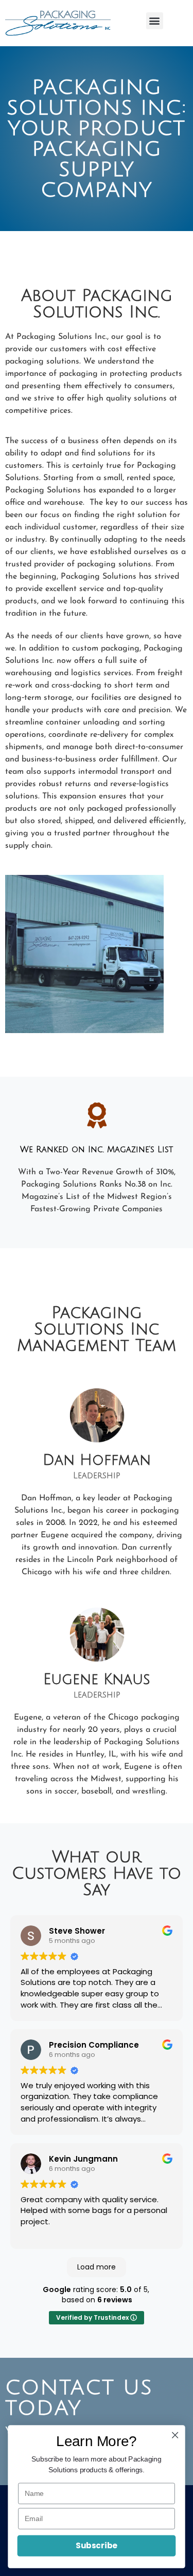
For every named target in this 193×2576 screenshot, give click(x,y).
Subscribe (96, 2545)
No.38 (135, 1185)
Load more (97, 2267)
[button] (155, 21)
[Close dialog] (175, 2435)
